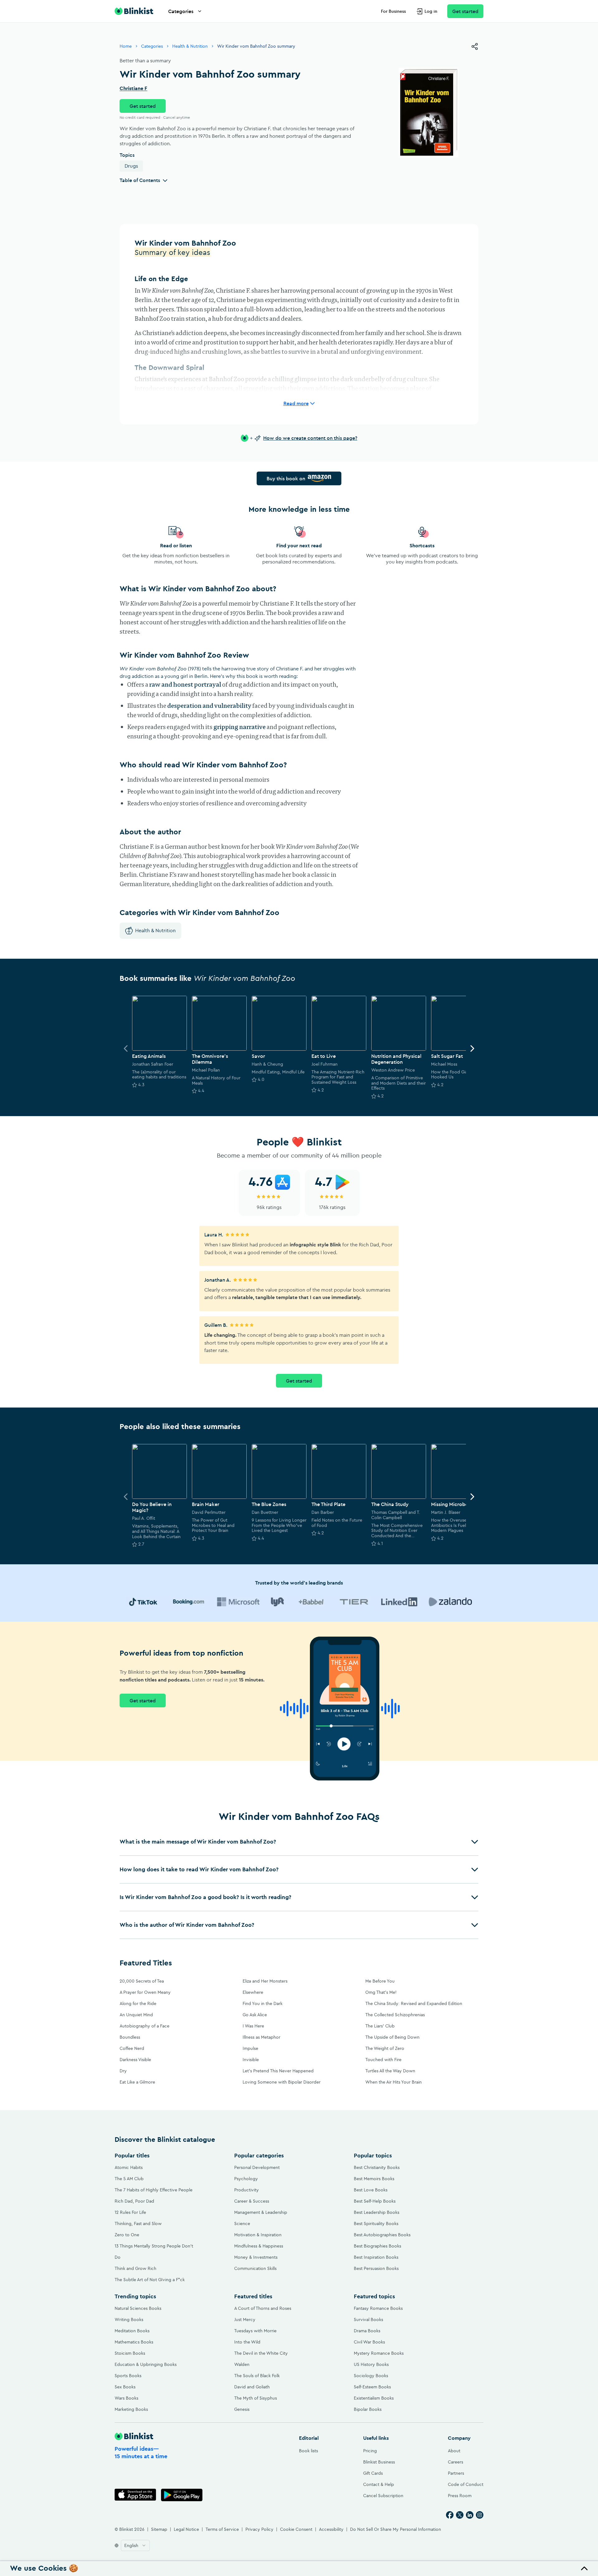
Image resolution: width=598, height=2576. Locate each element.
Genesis (242, 2409)
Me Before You (380, 1981)
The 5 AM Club (129, 2179)
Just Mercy (245, 2319)
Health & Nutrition (190, 46)
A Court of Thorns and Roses (263, 2308)
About (454, 2451)
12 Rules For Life (130, 2212)
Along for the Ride (138, 2003)
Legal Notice (186, 2529)
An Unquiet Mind (136, 2015)
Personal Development (257, 2167)
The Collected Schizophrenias (395, 2015)
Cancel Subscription (383, 2496)
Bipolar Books (368, 2409)
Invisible (251, 2060)
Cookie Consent (296, 2529)
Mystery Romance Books (379, 2353)
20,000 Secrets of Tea (142, 1981)
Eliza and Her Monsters (265, 1981)
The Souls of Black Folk (257, 2376)
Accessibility (331, 2529)
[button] (299, 1842)
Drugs (131, 166)
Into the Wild (247, 2342)
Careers (456, 2462)
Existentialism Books (374, 2398)
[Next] (472, 1048)
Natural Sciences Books (138, 2308)
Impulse (250, 2048)
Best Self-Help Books (375, 2201)
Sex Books (125, 2387)
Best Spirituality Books (376, 2223)
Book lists (308, 2451)
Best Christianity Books (377, 2167)
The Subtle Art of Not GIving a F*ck (150, 2280)
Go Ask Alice (255, 2015)
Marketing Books (131, 2409)
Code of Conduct (466, 2484)
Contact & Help (379, 2484)
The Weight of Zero (385, 2048)
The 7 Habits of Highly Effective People (154, 2190)
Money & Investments (256, 2257)
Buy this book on (286, 478)
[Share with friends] (475, 46)
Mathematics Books (134, 2342)
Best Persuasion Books (376, 2268)
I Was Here (253, 2026)
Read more (296, 403)
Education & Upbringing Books (146, 2364)
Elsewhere (253, 1992)
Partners (456, 2473)
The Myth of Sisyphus (256, 2398)
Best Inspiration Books (376, 2257)
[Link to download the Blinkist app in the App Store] (135, 2495)
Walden (242, 2364)
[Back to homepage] (134, 11)
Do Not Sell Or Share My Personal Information (396, 2529)
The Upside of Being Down (392, 2037)
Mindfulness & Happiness (259, 2246)
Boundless (130, 2037)
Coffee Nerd (132, 2048)
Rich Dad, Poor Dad (134, 2201)
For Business (393, 11)
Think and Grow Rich (135, 2268)
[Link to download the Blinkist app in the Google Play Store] (182, 2495)
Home (126, 46)
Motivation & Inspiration (258, 2235)
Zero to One (127, 2235)
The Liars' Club (380, 2026)
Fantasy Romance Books (378, 2308)
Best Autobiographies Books (382, 2235)
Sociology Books (371, 2376)
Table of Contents (140, 180)
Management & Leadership (261, 2212)
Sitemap (159, 2529)
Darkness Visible (135, 2060)
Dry (123, 2071)
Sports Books (128, 2376)
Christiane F (133, 89)
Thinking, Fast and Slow (138, 2223)
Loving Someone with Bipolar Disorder (282, 2082)
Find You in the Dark (263, 2003)
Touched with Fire (383, 2060)
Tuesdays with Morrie (255, 2331)
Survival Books (368, 2319)
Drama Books (367, 2331)
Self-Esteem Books (372, 2387)
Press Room (460, 2496)
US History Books (371, 2364)
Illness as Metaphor (261, 2037)
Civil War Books (369, 2342)
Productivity (247, 2190)
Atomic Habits (129, 2167)
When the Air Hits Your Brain (394, 2082)
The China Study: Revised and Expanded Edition (414, 2003)
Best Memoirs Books (374, 2179)
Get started (465, 11)
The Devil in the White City (261, 2353)
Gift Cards (373, 2473)
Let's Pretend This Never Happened (278, 2071)
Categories (181, 11)
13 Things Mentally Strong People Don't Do (154, 2252)
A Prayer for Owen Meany (145, 1992)
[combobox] (135, 2545)
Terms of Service (222, 2529)
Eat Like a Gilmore (137, 2082)
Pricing (370, 2451)
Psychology (246, 2179)
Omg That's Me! (381, 1992)
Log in (431, 11)
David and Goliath (252, 2387)
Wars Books (126, 2398)
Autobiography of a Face (145, 2026)
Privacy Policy (259, 2529)
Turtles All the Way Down (390, 2071)
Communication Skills (255, 2268)
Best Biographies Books (377, 2246)
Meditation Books (132, 2331)
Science (242, 2223)
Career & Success (252, 2201)
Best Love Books (371, 2190)
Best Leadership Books (377, 2212)
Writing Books (129, 2319)
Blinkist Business (379, 2462)
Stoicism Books (130, 2353)
